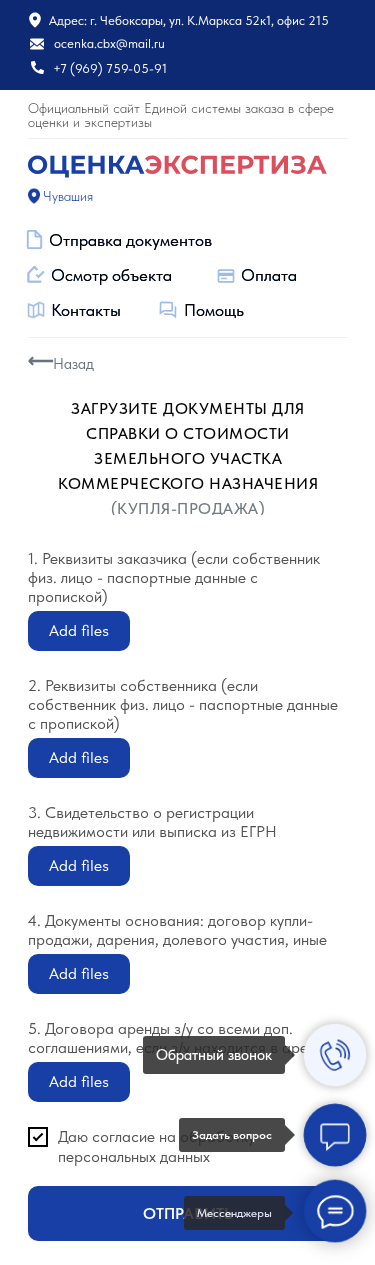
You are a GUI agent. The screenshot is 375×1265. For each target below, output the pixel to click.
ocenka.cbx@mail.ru (109, 43)
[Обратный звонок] (335, 1055)
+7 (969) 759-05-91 (110, 68)
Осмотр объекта (111, 275)
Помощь (214, 310)
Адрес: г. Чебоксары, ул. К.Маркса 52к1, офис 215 (189, 20)
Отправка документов (130, 240)
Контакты (86, 310)
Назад (73, 364)
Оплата (269, 275)
